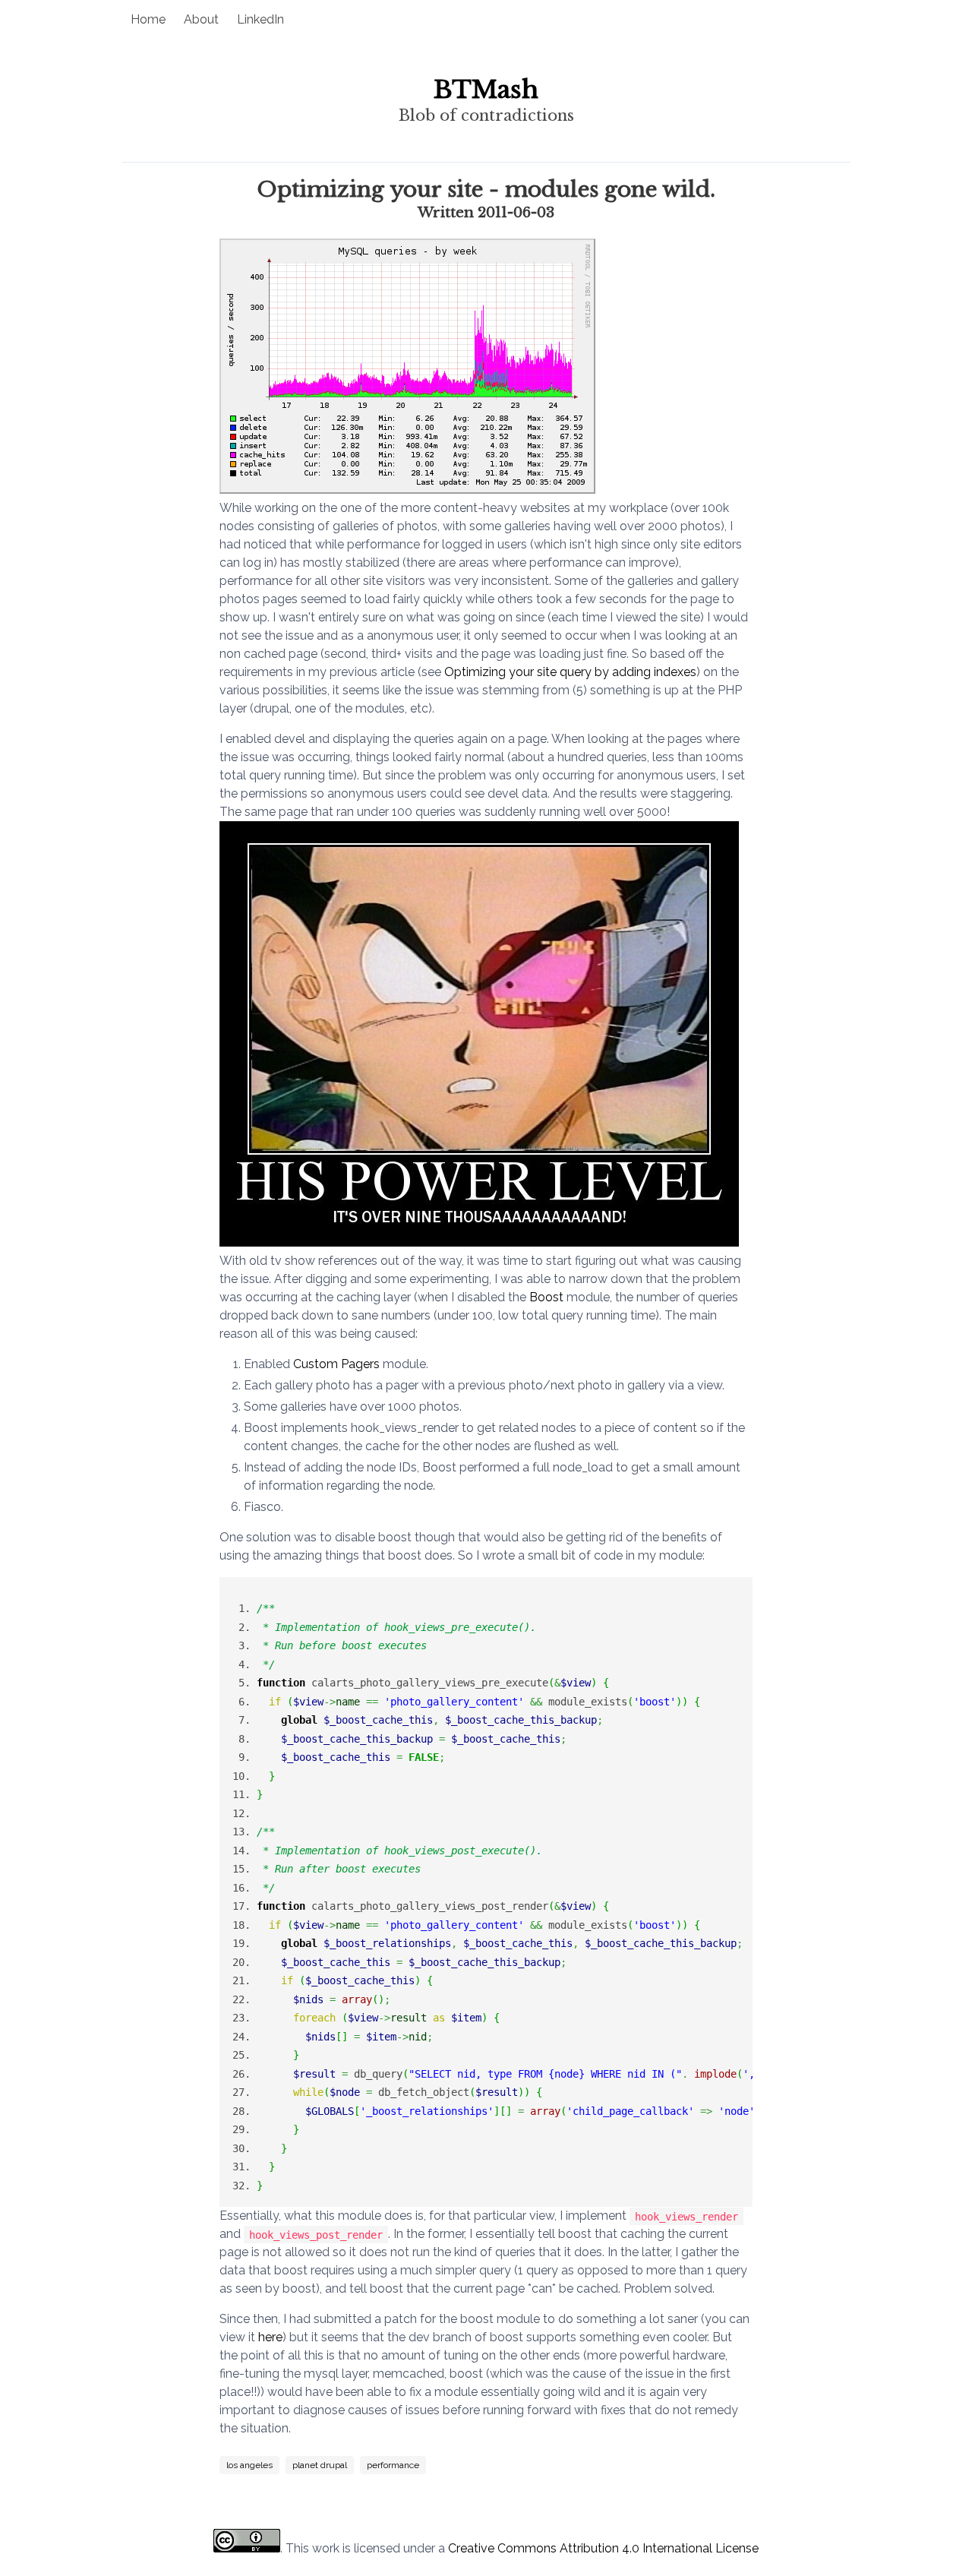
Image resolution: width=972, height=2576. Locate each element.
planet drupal (320, 2465)
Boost (546, 1297)
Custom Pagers (336, 1364)
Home (148, 19)
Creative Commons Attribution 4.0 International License (603, 2548)
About (201, 19)
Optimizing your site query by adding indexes (570, 672)
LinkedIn (260, 19)
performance (393, 2465)
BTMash (486, 90)
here (270, 2337)
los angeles (249, 2465)
